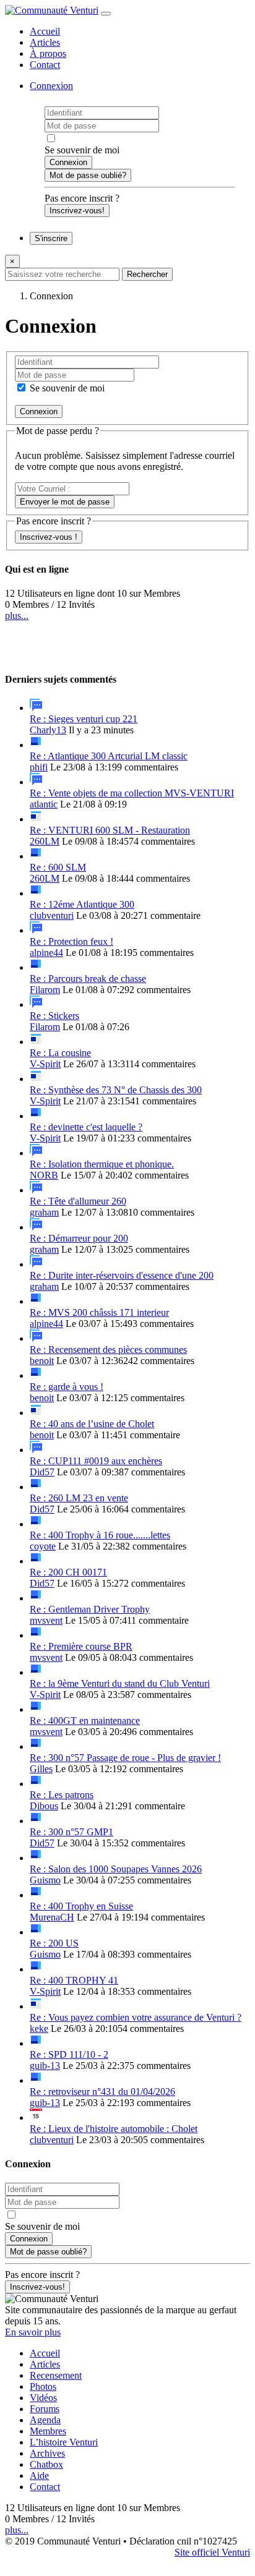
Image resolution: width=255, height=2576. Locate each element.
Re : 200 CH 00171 (68, 1572)
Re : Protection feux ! (71, 941)
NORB (44, 1175)
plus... (17, 616)
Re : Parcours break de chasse (88, 979)
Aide (39, 2476)
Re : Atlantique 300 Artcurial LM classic (109, 756)
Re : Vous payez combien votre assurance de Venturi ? (136, 2017)
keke (39, 2028)
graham (44, 1212)
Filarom (45, 990)
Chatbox (46, 2464)
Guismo (45, 1880)
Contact (45, 65)
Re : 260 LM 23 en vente (79, 1498)
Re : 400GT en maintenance (85, 1721)
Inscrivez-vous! (77, 211)
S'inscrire (51, 238)
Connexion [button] (51, 86)
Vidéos (43, 2398)
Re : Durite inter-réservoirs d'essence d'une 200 (122, 1275)
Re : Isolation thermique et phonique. (102, 1164)
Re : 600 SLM (58, 867)
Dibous (44, 1806)
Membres (48, 2431)
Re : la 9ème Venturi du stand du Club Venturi (120, 1683)
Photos (43, 2386)
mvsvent (46, 1620)
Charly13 (48, 730)
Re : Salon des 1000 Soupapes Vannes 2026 (116, 1869)
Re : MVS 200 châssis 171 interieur (99, 1312)
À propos (48, 53)
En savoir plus (33, 2332)
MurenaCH (52, 1917)
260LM (45, 841)
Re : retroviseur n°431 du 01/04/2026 (102, 2092)
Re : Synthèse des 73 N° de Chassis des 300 (116, 1090)
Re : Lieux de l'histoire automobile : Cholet (114, 2129)
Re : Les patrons (62, 1795)
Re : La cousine (60, 1053)
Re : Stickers (54, 1016)
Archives (47, 2453)
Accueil (45, 31)
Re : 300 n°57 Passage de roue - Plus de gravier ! (125, 1758)
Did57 (42, 1472)
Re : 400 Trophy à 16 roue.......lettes (100, 1535)
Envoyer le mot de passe (65, 502)
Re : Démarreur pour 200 (79, 1238)
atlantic (44, 804)
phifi (39, 767)
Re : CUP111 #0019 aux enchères (96, 1461)
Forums (45, 2409)
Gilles (41, 1769)
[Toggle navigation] (106, 14)
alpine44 (46, 953)
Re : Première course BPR (81, 1646)
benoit (42, 1361)
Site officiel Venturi (212, 2552)
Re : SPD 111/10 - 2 (69, 2054)
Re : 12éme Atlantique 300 (82, 904)
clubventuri (52, 915)
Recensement (56, 2375)
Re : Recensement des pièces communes (108, 1350)
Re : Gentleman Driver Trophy (90, 1609)
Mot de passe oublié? (88, 175)
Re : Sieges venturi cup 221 (84, 719)
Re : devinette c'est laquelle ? (86, 1127)
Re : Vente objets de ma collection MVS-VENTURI (132, 793)
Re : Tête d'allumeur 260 (78, 1201)
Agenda (45, 2420)
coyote (43, 1546)
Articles (45, 42)
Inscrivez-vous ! (49, 537)
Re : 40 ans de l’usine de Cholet (92, 1424)
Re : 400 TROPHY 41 (74, 1980)
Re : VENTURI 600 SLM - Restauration (110, 830)
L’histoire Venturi (64, 2442)
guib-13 (45, 2066)
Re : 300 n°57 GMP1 (71, 1832)
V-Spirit (45, 1064)
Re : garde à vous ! (67, 1387)
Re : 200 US (54, 1943)
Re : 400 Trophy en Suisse (81, 1906)
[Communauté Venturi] (52, 10)
